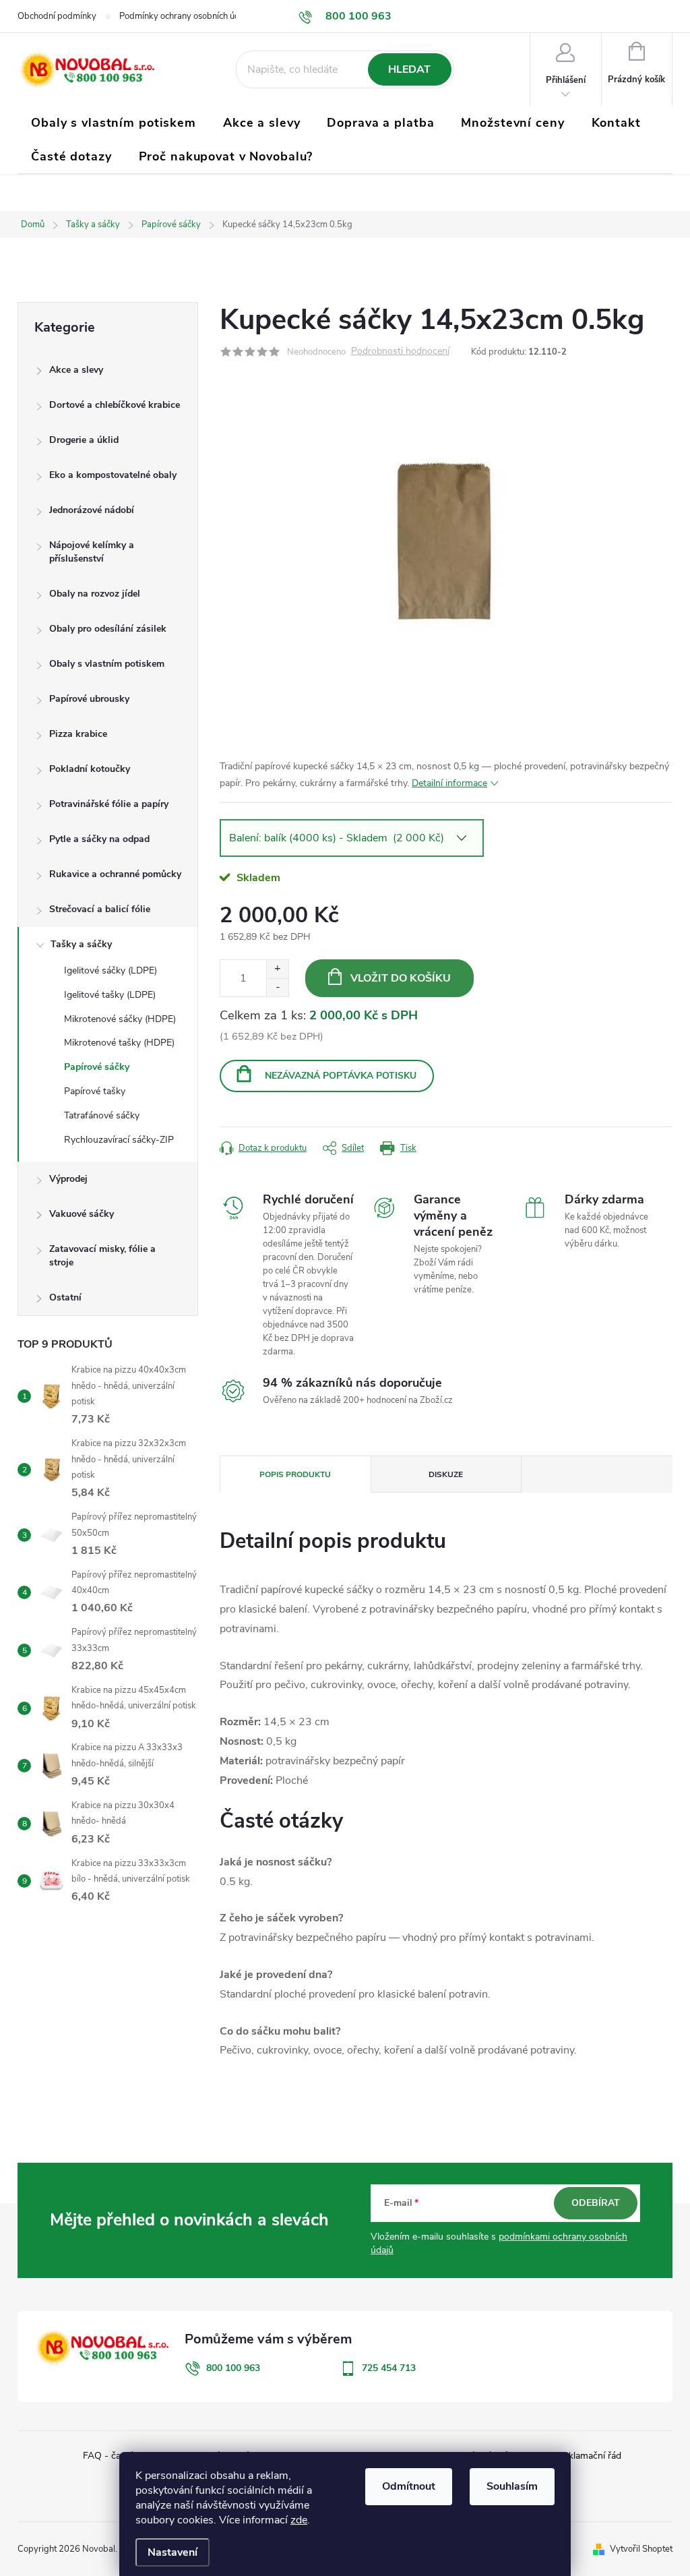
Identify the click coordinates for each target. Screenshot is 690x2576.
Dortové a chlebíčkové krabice (115, 405)
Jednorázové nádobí (92, 510)
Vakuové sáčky (82, 1214)
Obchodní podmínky (57, 16)
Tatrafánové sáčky (102, 1115)
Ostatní (65, 1297)
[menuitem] (114, 123)
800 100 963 (233, 2368)
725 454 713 (389, 2368)
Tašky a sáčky (81, 944)
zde (299, 2520)
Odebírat (596, 2203)
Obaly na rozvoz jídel (95, 594)
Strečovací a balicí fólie (100, 909)
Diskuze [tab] (446, 1474)
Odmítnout (409, 2486)
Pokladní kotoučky (90, 769)
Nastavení (172, 2552)
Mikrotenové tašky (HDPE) (119, 1043)
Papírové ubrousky (89, 699)
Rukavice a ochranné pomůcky (115, 874)
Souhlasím (512, 2486)
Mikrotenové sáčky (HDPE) (120, 1019)
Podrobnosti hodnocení (400, 352)
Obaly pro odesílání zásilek (108, 629)
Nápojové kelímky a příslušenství (92, 552)
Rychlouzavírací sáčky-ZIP (119, 1140)
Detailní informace (449, 783)
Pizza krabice (78, 734)
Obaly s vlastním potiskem (107, 664)
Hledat (409, 69)
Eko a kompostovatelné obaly (113, 475)
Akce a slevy (76, 370)
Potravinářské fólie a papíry (109, 804)
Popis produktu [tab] (295, 1474)
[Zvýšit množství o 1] (277, 969)
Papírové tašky (95, 1091)
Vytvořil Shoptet (641, 2549)
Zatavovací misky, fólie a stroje (102, 1256)
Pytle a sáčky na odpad (99, 839)
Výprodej (68, 1179)
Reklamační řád (589, 2456)
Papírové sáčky (97, 1067)
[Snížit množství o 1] (277, 987)
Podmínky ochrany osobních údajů (185, 16)
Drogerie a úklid (84, 440)
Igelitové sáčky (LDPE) (111, 970)
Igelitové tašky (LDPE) (110, 995)
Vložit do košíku (401, 978)
